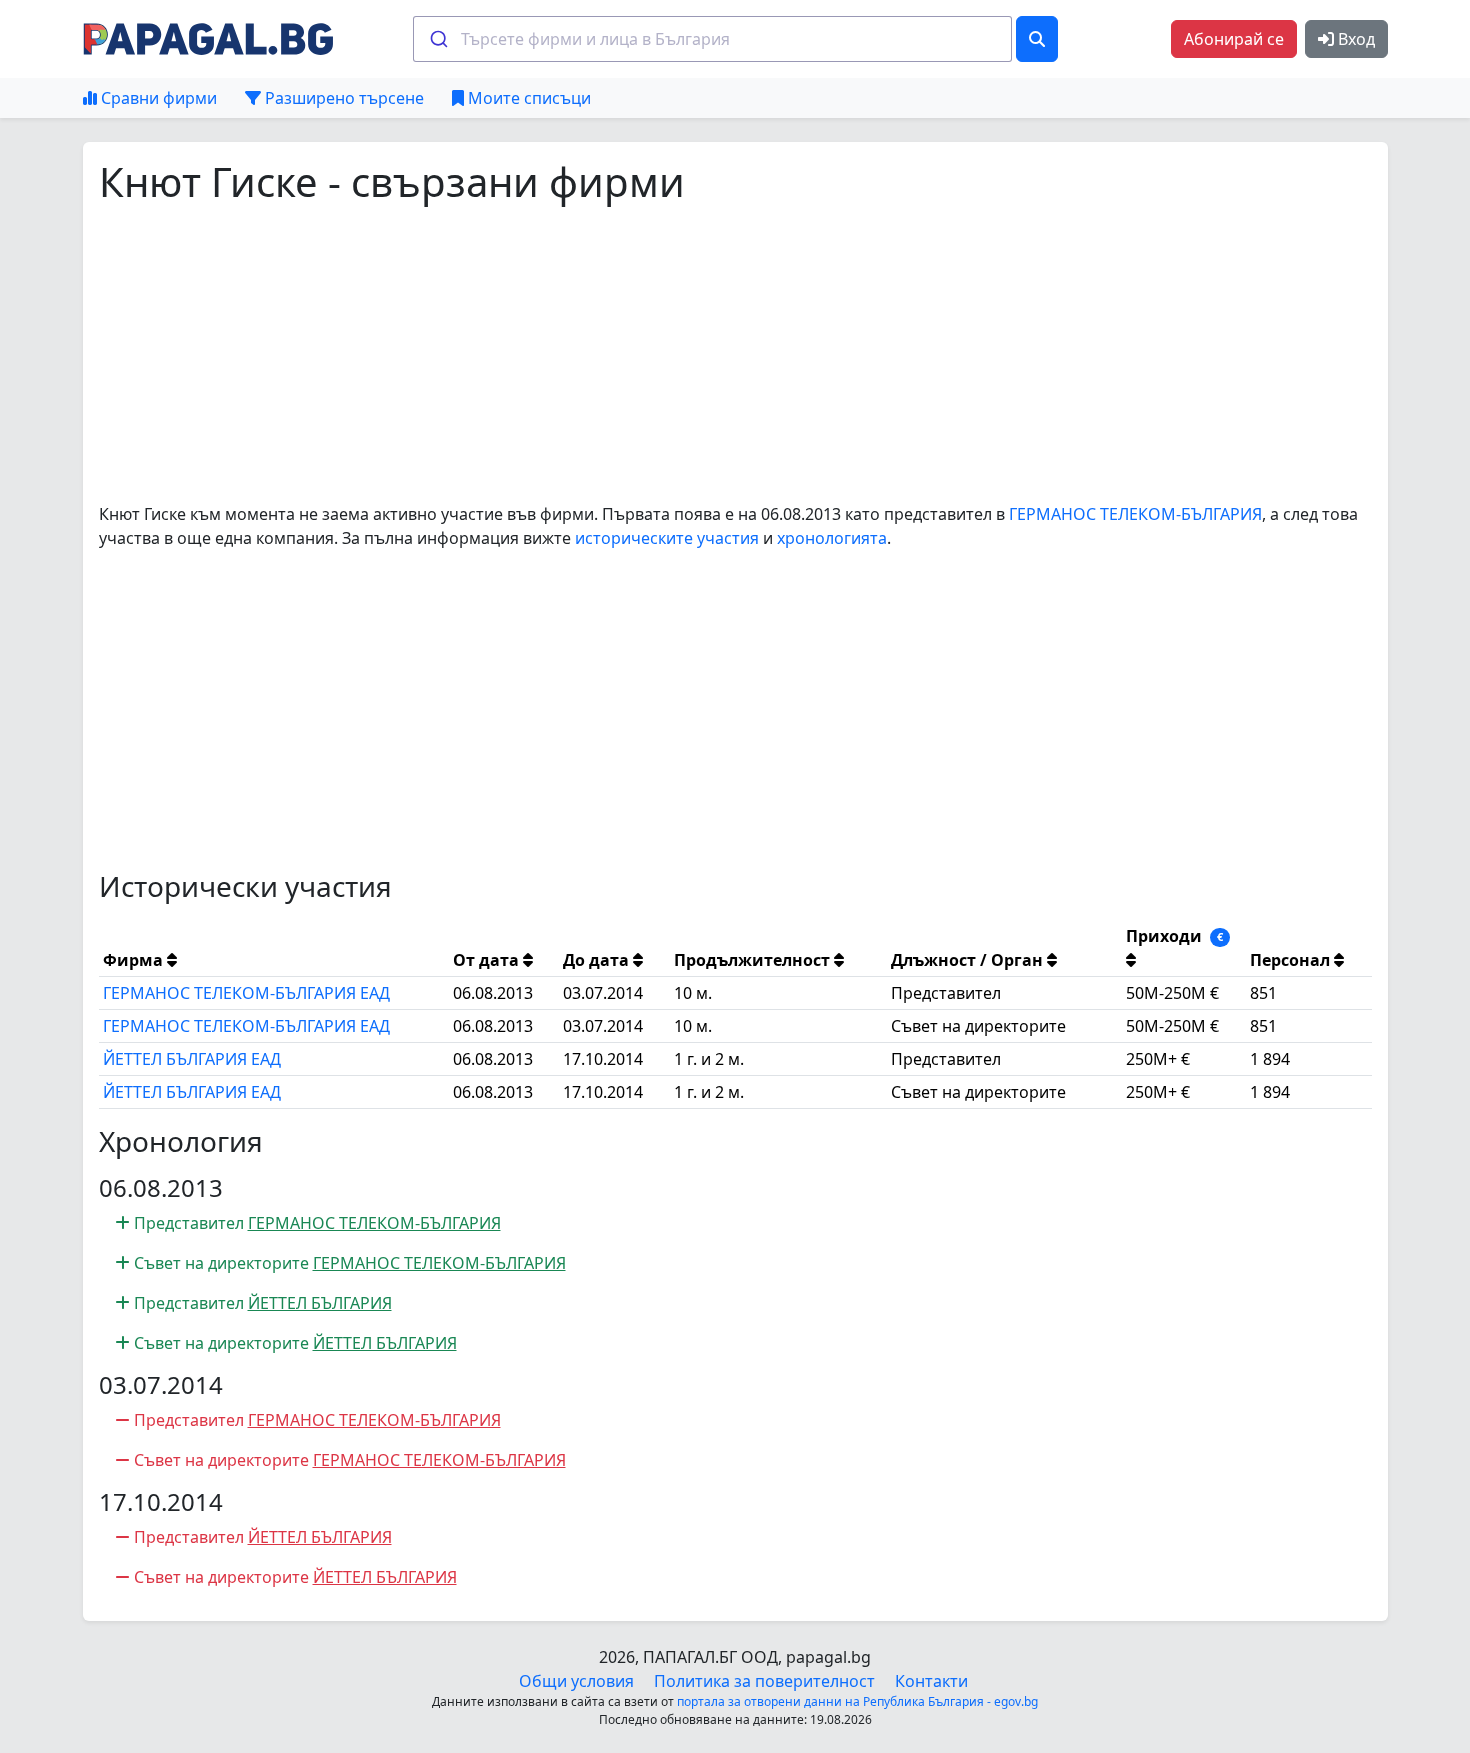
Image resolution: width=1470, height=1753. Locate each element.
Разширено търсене (342, 98)
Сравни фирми (157, 98)
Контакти (931, 1681)
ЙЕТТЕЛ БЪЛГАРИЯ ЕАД (192, 1059)
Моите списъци (527, 98)
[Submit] (437, 39)
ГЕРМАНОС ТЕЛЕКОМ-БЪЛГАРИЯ (1135, 514)
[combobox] (712, 39)
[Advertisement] (699, 354)
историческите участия (667, 538)
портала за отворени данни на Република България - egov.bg (857, 1701)
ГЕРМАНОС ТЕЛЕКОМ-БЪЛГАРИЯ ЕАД (246, 993)
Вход (1354, 39)
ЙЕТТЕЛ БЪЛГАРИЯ (320, 1303)
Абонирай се (1234, 39)
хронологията (832, 538)
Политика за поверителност (764, 1681)
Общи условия (576, 1681)
